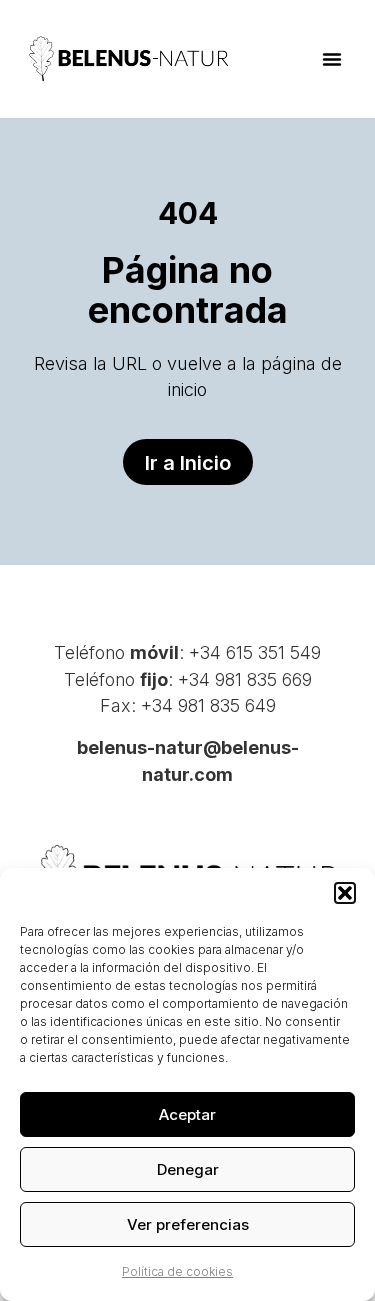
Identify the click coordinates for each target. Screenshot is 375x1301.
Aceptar (187, 1114)
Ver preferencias (188, 1224)
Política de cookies (177, 1271)
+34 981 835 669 (245, 679)
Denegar (188, 1169)
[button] (345, 893)
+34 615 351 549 (255, 652)
